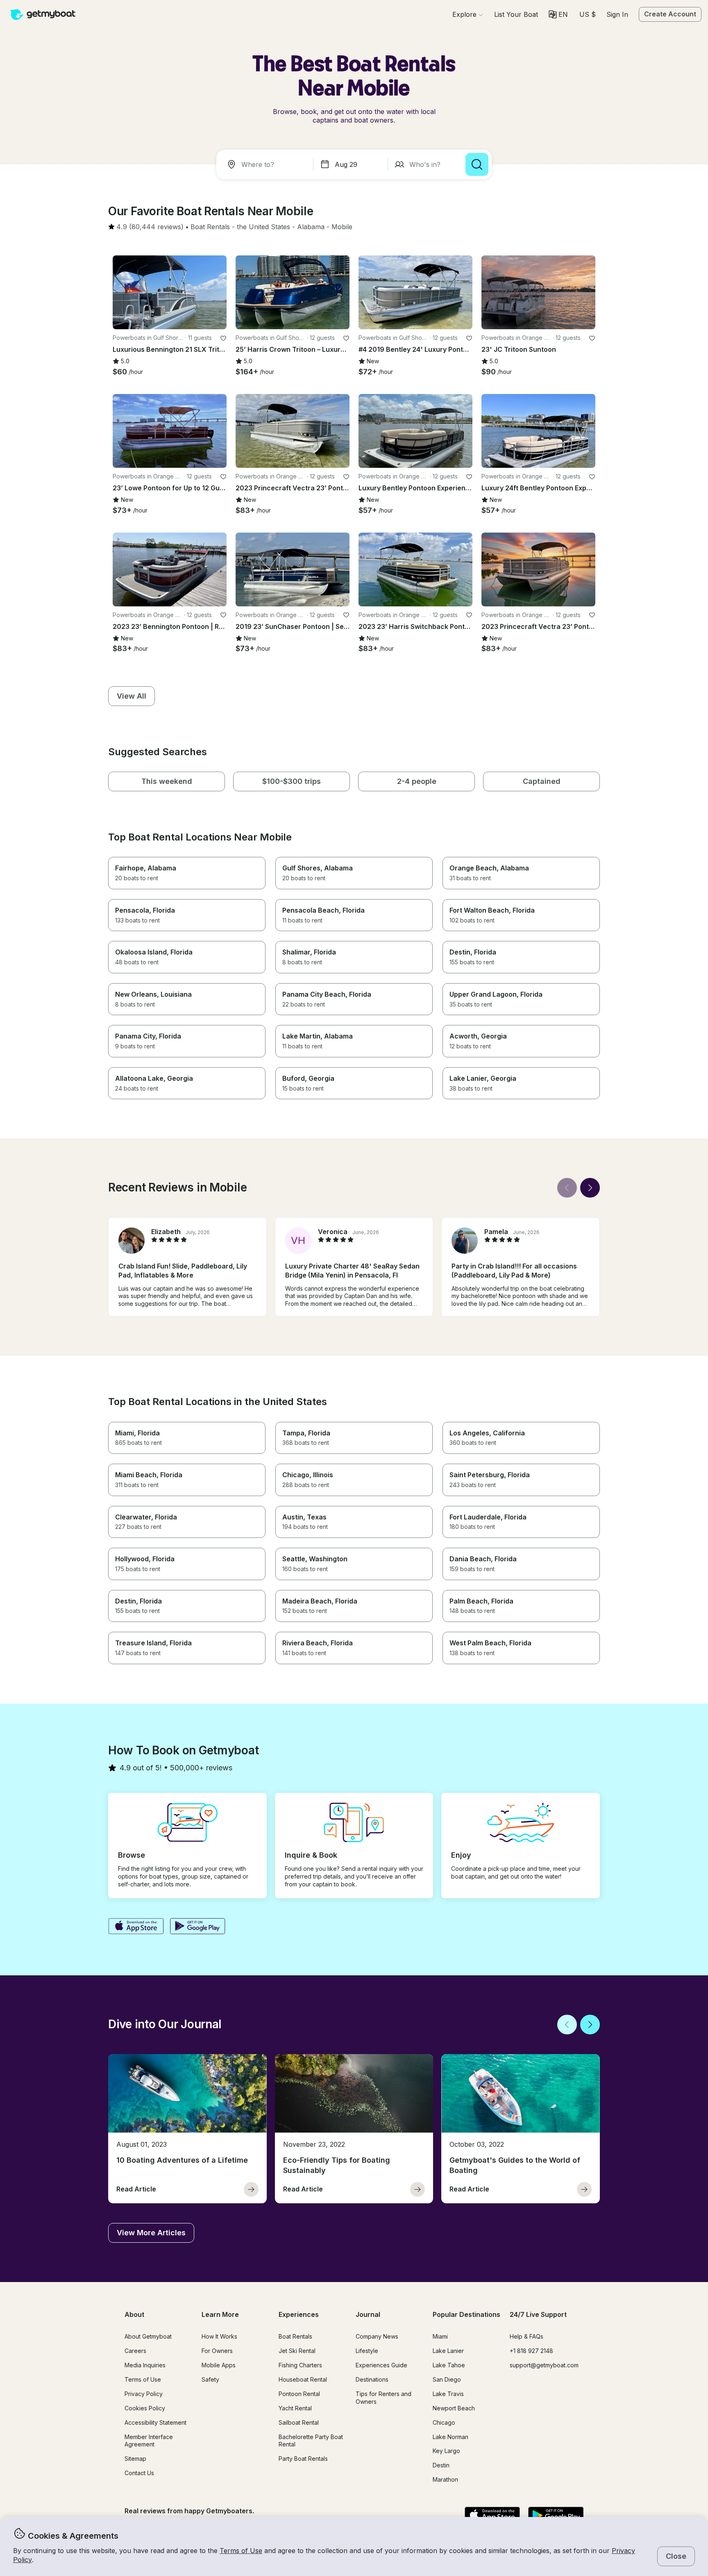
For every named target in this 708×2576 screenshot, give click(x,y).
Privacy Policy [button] (144, 2394)
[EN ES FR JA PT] (558, 14)
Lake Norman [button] (450, 2437)
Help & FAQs (526, 2336)
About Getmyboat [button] (148, 2336)
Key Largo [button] (446, 2451)
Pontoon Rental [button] (299, 2394)
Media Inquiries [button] (145, 2365)
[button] (516, 14)
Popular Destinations (466, 2314)
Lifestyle (367, 2351)
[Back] (567, 1188)
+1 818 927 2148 (531, 2351)
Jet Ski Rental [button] (297, 2351)
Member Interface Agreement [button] (149, 2441)
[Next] (590, 1188)
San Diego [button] (447, 2379)
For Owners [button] (217, 2351)
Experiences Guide (381, 2365)
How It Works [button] (219, 2336)
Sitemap (135, 2459)
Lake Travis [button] (448, 2394)
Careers (135, 2351)
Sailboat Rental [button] (299, 2422)
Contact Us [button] (139, 2473)
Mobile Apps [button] (219, 2365)
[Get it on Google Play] (198, 1927)
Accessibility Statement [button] (155, 2422)
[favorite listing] (223, 338)
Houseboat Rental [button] (303, 2379)
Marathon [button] (445, 2479)
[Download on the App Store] (136, 1927)
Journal (368, 2314)
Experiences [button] (299, 2314)
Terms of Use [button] (241, 2551)
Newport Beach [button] (454, 2408)
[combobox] (266, 164)
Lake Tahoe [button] (449, 2365)
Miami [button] (440, 2336)
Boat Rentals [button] (295, 2336)
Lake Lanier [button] (448, 2351)
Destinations (372, 2379)
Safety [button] (210, 2379)
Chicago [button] (444, 2422)
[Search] (477, 164)
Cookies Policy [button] (145, 2408)
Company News (377, 2336)
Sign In (617, 14)
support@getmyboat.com (544, 2365)
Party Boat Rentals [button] (303, 2459)
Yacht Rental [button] (295, 2408)
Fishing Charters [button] (300, 2365)
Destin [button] (441, 2465)
